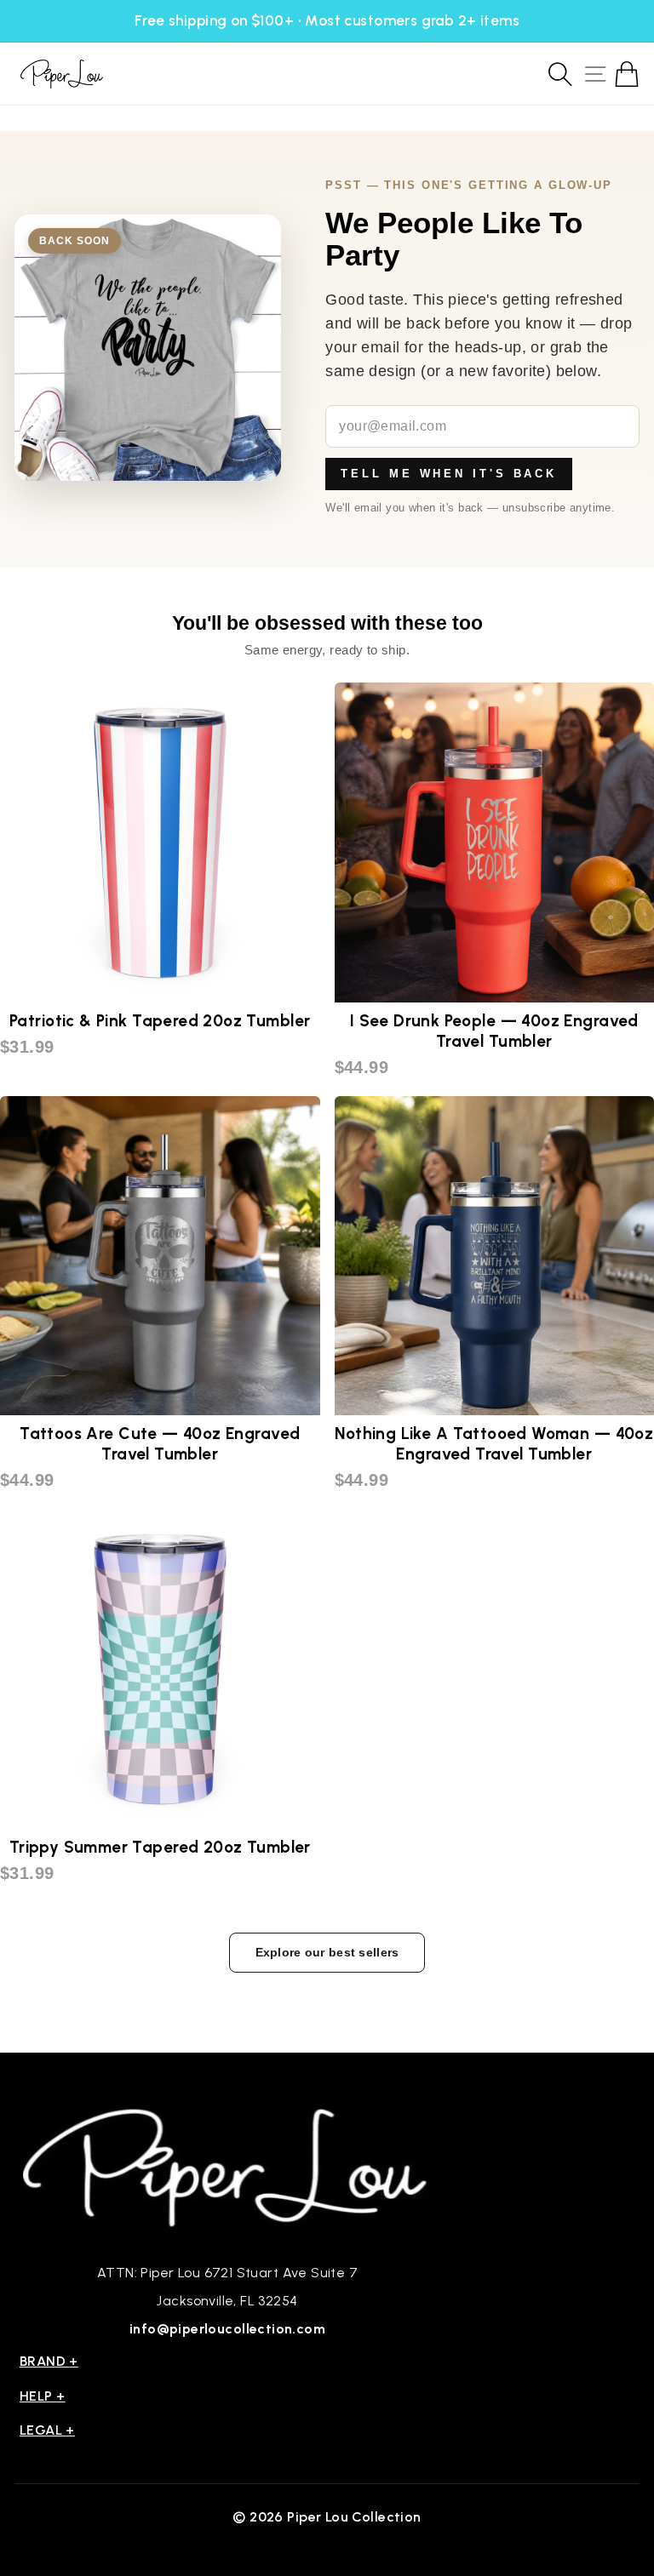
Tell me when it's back (449, 474)
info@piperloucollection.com (227, 2329)
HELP (43, 2396)
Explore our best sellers (327, 1952)
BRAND (49, 2361)
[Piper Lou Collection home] (227, 2165)
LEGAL (47, 2430)
